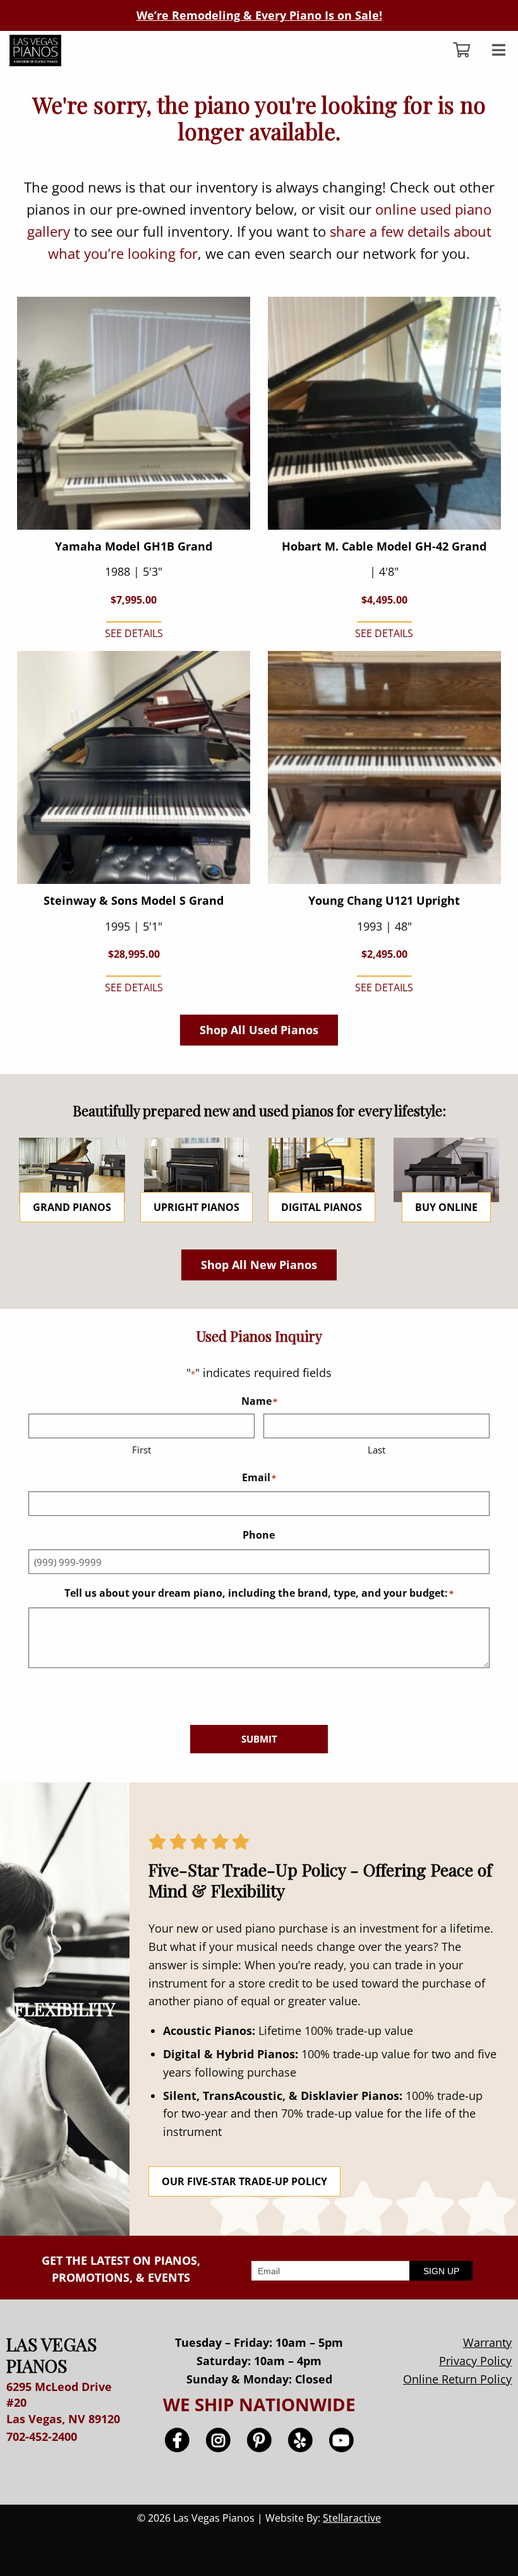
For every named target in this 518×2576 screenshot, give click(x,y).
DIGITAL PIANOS (322, 1207)
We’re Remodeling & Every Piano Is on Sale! (259, 15)
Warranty (487, 2342)
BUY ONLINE (446, 1207)
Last (376, 1450)
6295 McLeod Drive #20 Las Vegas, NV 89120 (63, 2402)
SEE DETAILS (134, 633)
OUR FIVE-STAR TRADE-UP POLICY (244, 2181)
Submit (259, 1739)
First (142, 1450)
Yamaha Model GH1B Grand (134, 546)
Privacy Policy (475, 2361)
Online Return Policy (457, 2379)
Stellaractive (352, 2518)
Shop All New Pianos (259, 1265)
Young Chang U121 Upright (384, 900)
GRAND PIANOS (72, 1207)
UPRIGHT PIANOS (196, 1207)
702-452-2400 (42, 2436)
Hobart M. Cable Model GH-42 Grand (384, 546)
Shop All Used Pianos (259, 1030)
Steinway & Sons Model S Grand (134, 900)
